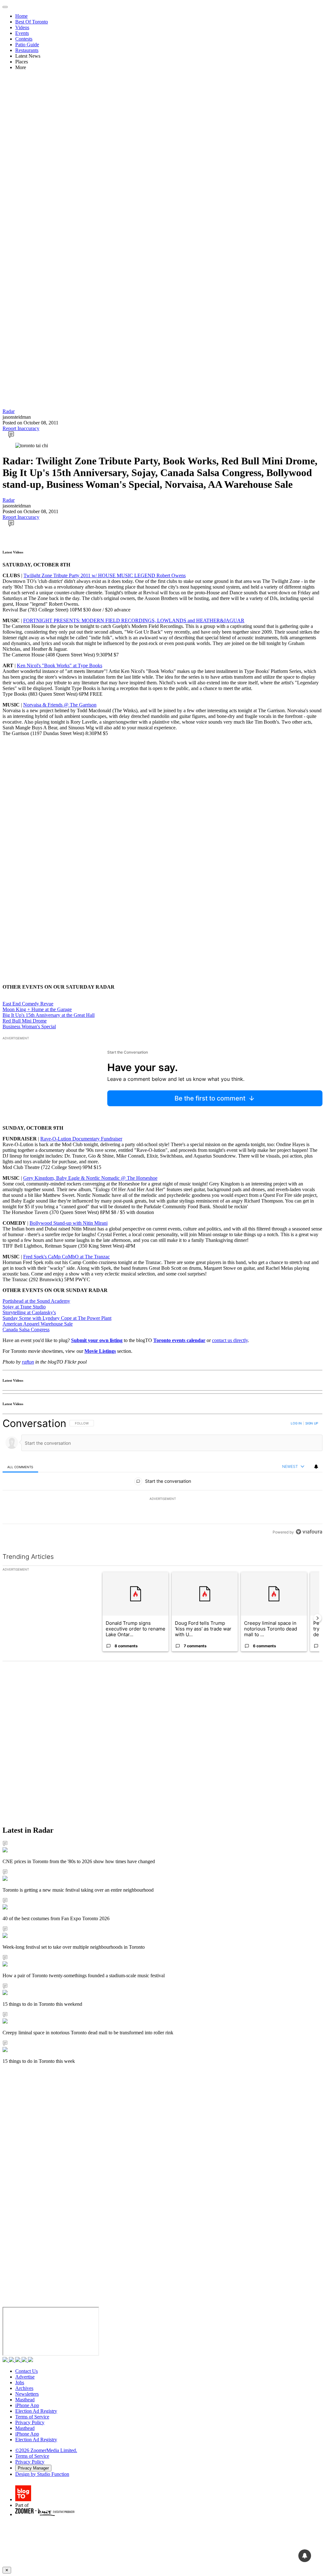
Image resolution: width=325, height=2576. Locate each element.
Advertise (25, 2377)
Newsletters (27, 2394)
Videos (22, 27)
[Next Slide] (317, 1618)
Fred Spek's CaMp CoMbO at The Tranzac (66, 1257)
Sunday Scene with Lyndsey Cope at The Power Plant (57, 1318)
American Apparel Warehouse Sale (38, 1324)
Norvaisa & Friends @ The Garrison (60, 705)
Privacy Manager (33, 2468)
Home (21, 16)
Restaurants (27, 50)
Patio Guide (27, 45)
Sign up (312, 1423)
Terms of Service (32, 2417)
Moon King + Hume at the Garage (37, 1009)
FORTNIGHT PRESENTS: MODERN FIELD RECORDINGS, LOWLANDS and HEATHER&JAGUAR (134, 620)
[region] (162, 1478)
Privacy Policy (30, 2422)
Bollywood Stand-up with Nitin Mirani (69, 1223)
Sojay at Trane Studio (24, 1307)
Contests (24, 39)
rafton (28, 1362)
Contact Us (27, 2371)
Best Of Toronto (32, 22)
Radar (9, 411)
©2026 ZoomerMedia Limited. (46, 2450)
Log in (296, 1423)
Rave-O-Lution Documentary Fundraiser (81, 1139)
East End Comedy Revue (28, 1004)
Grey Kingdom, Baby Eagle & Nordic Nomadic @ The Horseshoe (90, 1178)
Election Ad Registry (36, 2411)
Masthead (25, 2400)
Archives (24, 2388)
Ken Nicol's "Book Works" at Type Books (60, 665)
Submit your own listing (97, 1340)
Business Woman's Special (29, 1027)
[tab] (20, 1467)
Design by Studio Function (42, 2474)
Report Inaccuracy (21, 428)
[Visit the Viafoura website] (309, 1532)
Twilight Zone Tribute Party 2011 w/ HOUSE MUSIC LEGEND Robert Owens (105, 575)
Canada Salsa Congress (26, 1330)
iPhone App (27, 2405)
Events (22, 33)
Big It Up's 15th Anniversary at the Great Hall (49, 1015)
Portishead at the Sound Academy (36, 1301)
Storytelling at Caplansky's (29, 1312)
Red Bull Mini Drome (25, 1021)
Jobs (20, 2382)
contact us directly (230, 1340)
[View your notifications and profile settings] (316, 1467)
